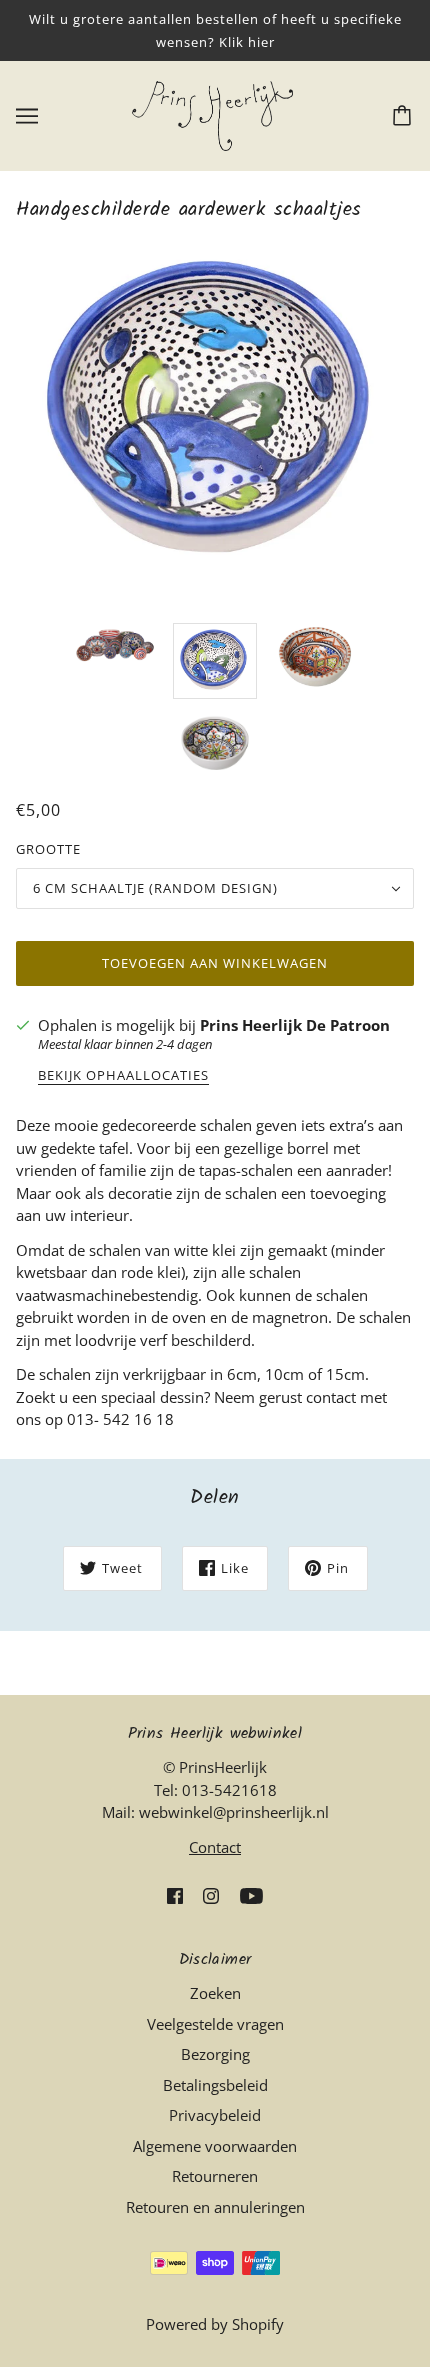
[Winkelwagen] (405, 116)
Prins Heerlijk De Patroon (295, 1025)
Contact (215, 1847)
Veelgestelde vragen (215, 2024)
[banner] (212, 114)
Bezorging (215, 2054)
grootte (48, 849)
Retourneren (215, 2176)
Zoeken (215, 1993)
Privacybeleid (215, 2115)
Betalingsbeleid (215, 2085)
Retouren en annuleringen (215, 2207)
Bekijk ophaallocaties (123, 1076)
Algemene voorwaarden (215, 2146)
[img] (175, 1894)
